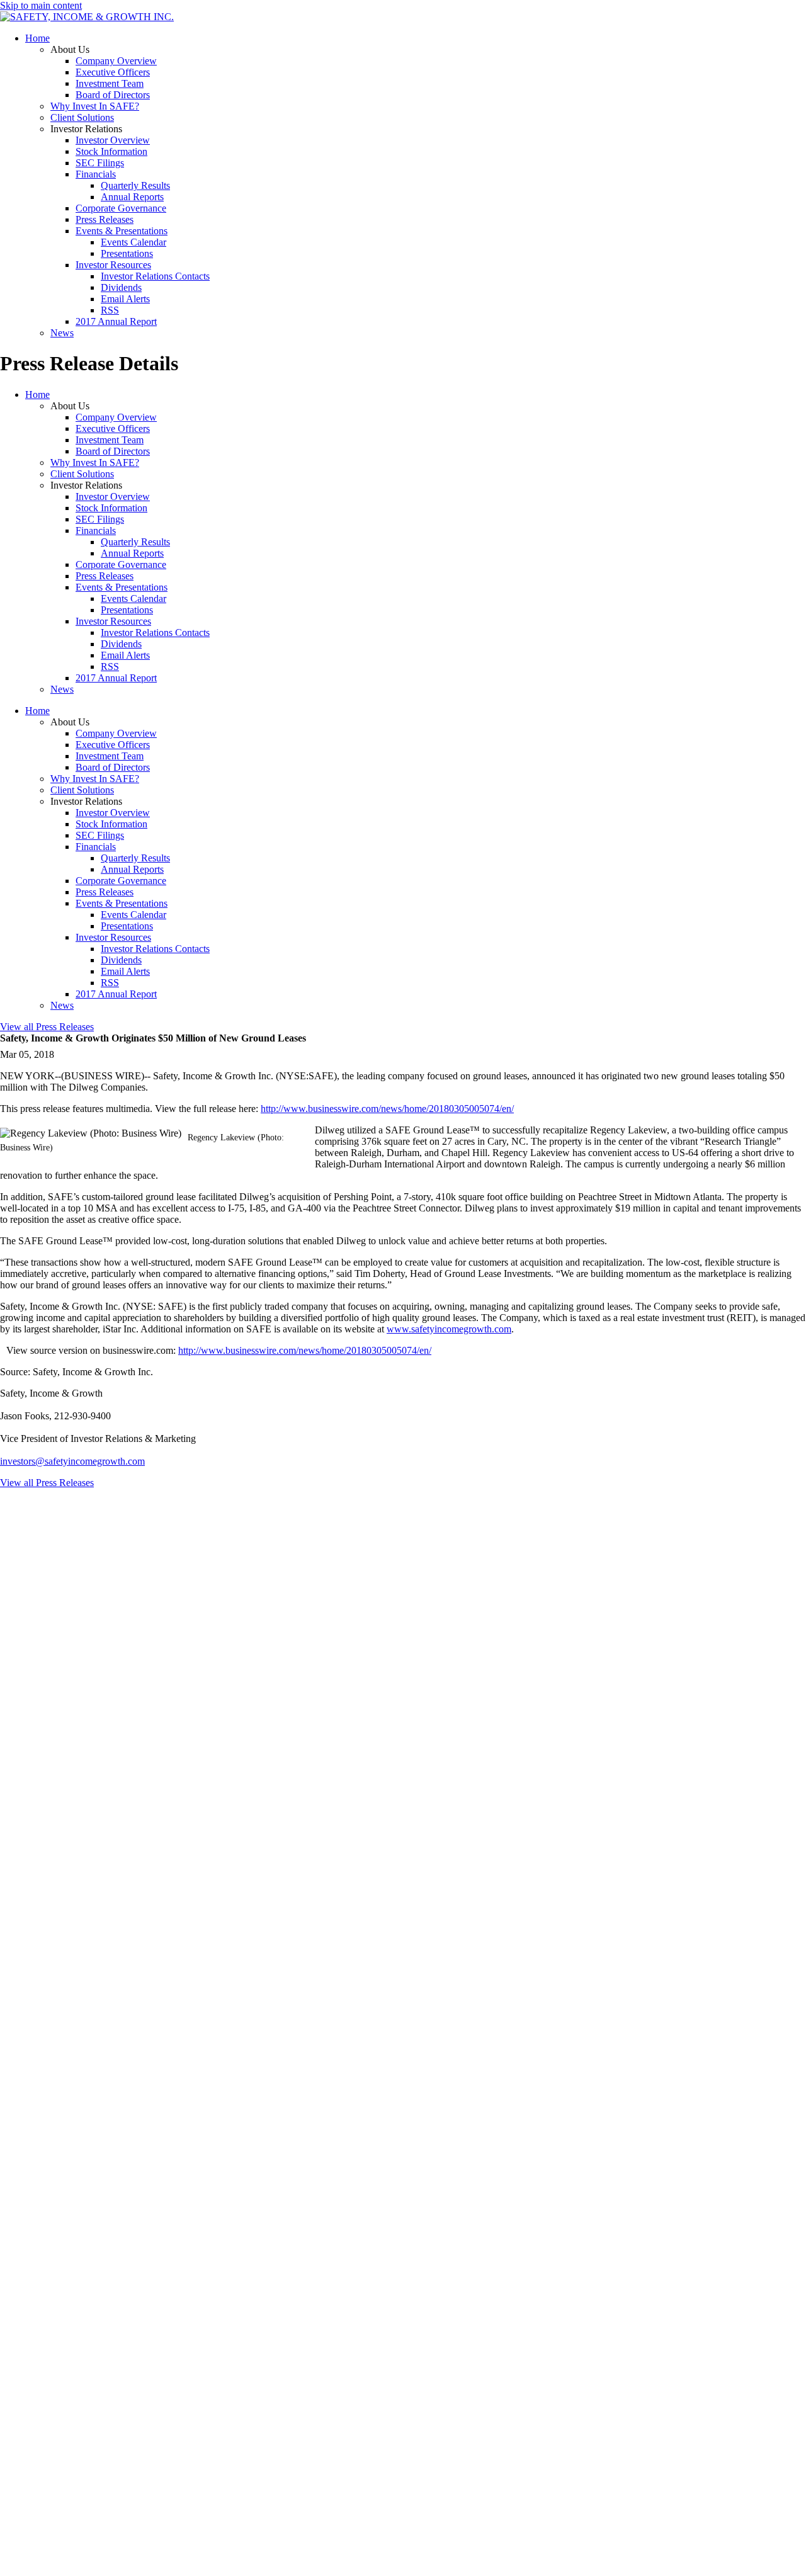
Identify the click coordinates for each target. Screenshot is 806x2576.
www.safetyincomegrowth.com (449, 1329)
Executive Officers (113, 72)
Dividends (121, 287)
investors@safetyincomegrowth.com (72, 1461)
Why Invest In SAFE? (95, 106)
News (62, 333)
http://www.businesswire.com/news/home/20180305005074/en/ (387, 1109)
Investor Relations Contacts (155, 276)
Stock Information (111, 151)
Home (37, 38)
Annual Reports (132, 197)
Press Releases (105, 219)
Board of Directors (113, 95)
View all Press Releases (47, 1027)
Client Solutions (82, 117)
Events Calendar (133, 242)
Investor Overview (113, 140)
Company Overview (116, 61)
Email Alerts (125, 299)
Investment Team (110, 83)
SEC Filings (100, 163)
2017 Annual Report (116, 321)
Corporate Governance (121, 208)
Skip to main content (41, 5)
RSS (110, 310)
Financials (96, 174)
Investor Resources (113, 265)
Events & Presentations (122, 231)
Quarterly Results (135, 185)
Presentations (127, 253)
